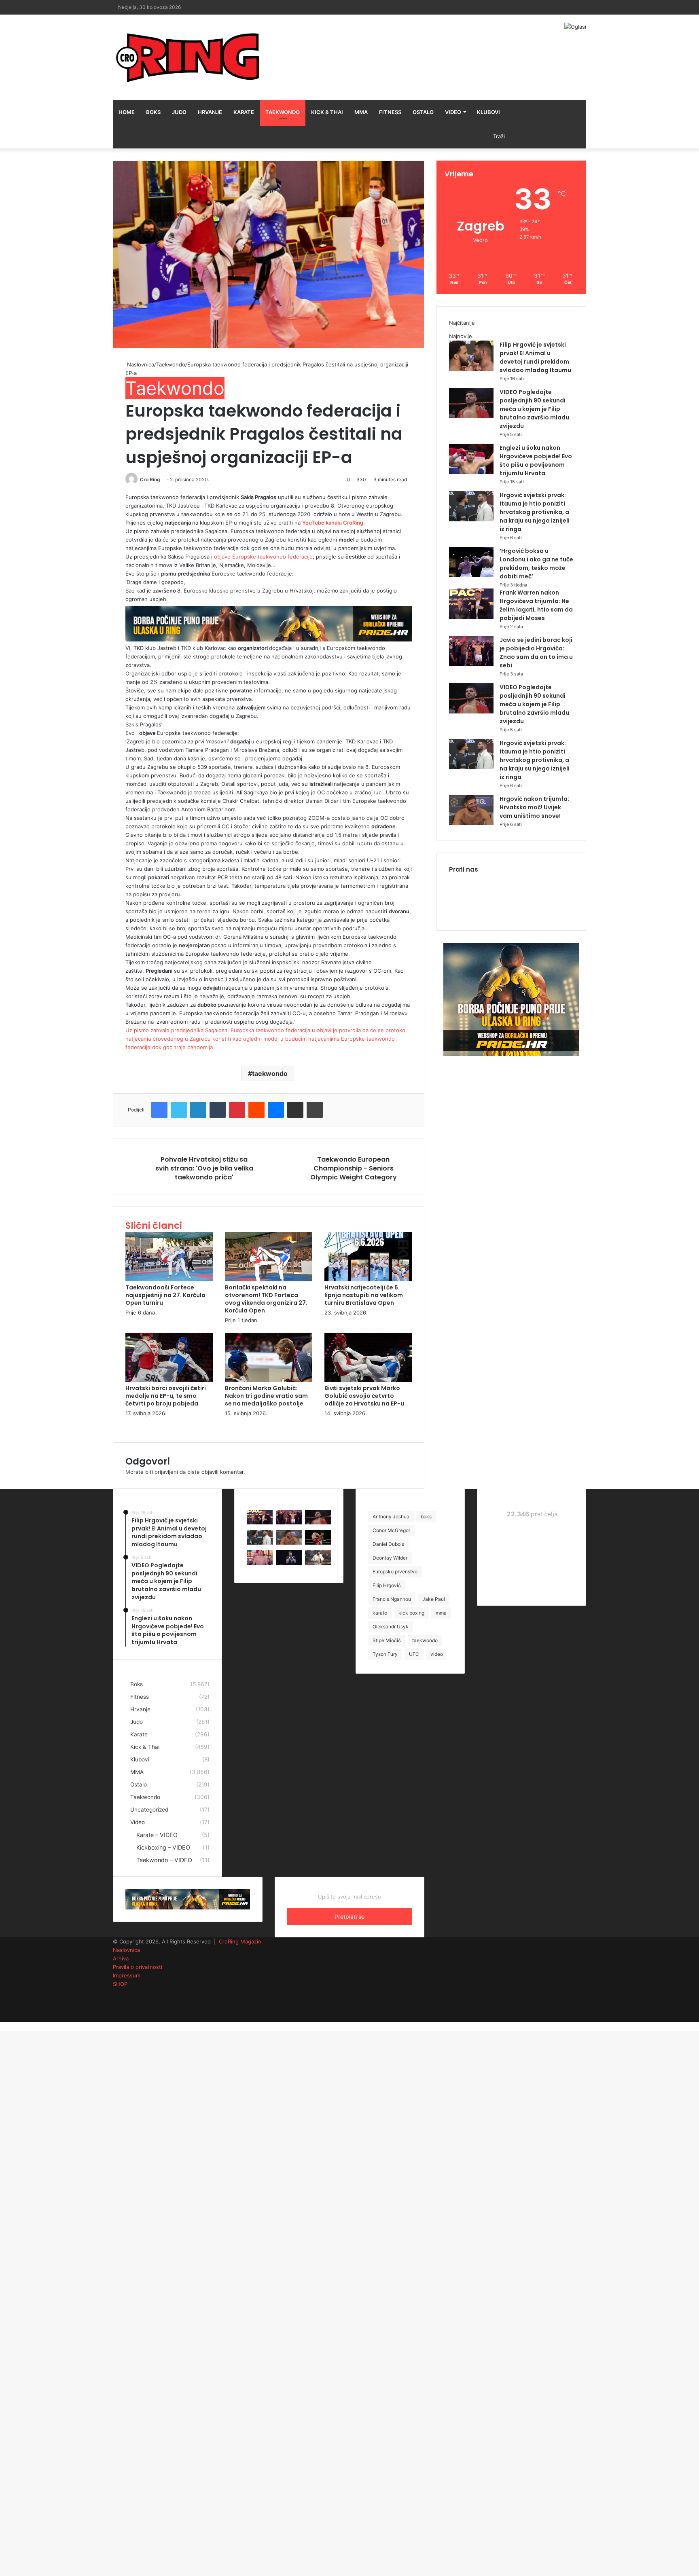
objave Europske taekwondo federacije (263, 557)
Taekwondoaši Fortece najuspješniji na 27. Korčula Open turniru (165, 1295)
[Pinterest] (237, 1110)
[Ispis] (315, 1110)
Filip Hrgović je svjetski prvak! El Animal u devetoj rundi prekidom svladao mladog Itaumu (535, 357)
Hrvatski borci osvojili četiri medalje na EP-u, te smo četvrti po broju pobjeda (166, 1396)
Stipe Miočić (387, 1640)
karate (380, 1613)
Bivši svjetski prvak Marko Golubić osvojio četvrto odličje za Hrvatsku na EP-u (364, 1396)
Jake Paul (434, 1599)
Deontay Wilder (390, 1558)
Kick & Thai (327, 112)
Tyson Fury (385, 1654)
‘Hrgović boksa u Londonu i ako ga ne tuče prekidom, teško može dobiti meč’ (536, 564)
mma (441, 1613)
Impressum (127, 1975)
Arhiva (121, 1958)
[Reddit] (256, 1110)
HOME (127, 112)
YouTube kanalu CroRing (333, 523)
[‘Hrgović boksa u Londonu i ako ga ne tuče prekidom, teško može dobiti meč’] (471, 575)
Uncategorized (149, 1810)
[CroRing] (188, 57)
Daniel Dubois (388, 1544)
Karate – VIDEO (157, 1835)
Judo (179, 112)
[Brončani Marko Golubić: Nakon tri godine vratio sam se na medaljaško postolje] (269, 1380)
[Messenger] (276, 1110)
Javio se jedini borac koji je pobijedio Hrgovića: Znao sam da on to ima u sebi (536, 653)
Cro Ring (150, 479)
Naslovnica (140, 364)
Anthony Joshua (391, 1517)
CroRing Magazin (240, 1941)
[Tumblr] (218, 1110)
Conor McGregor (391, 1530)
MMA (361, 112)
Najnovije (461, 336)
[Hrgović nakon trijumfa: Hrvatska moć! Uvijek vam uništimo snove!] (471, 823)
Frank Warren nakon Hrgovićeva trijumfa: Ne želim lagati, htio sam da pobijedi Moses (536, 605)
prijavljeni (166, 1472)
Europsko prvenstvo (395, 1572)
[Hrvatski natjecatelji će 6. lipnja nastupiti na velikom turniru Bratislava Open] (368, 1279)
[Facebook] (159, 1110)
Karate (244, 112)
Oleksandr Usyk (391, 1627)
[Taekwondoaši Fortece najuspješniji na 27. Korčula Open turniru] (169, 1279)
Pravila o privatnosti (138, 1967)
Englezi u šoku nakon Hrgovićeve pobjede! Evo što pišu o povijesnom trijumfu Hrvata (536, 460)
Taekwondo (283, 112)
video (437, 1654)
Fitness (390, 112)
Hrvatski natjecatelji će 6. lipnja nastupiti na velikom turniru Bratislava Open (364, 1295)
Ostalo (423, 112)
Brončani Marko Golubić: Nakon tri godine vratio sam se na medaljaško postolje (266, 1396)
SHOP (120, 1984)
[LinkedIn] (198, 1110)
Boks (153, 112)
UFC (414, 1654)
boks (426, 1517)
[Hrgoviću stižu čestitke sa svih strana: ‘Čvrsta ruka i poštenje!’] (289, 1563)
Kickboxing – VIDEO (163, 1847)
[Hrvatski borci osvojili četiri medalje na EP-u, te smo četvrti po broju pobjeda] (169, 1380)
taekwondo (270, 1073)
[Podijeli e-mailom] (295, 1110)
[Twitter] (179, 1110)
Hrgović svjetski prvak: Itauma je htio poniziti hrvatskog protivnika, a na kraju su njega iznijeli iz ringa (535, 512)
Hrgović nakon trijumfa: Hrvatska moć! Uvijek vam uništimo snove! (534, 807)
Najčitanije (462, 323)
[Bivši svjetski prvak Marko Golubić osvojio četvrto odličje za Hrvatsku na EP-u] (368, 1380)
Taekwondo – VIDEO (164, 1860)
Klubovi (488, 112)
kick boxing (411, 1613)
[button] (269, 255)
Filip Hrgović (387, 1585)
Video (453, 112)
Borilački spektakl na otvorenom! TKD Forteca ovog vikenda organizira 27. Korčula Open (266, 1299)
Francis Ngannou (392, 1599)
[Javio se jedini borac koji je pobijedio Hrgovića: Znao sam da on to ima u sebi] (471, 664)
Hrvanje (210, 112)
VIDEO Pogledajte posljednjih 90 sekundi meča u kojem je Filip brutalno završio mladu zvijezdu (534, 409)
